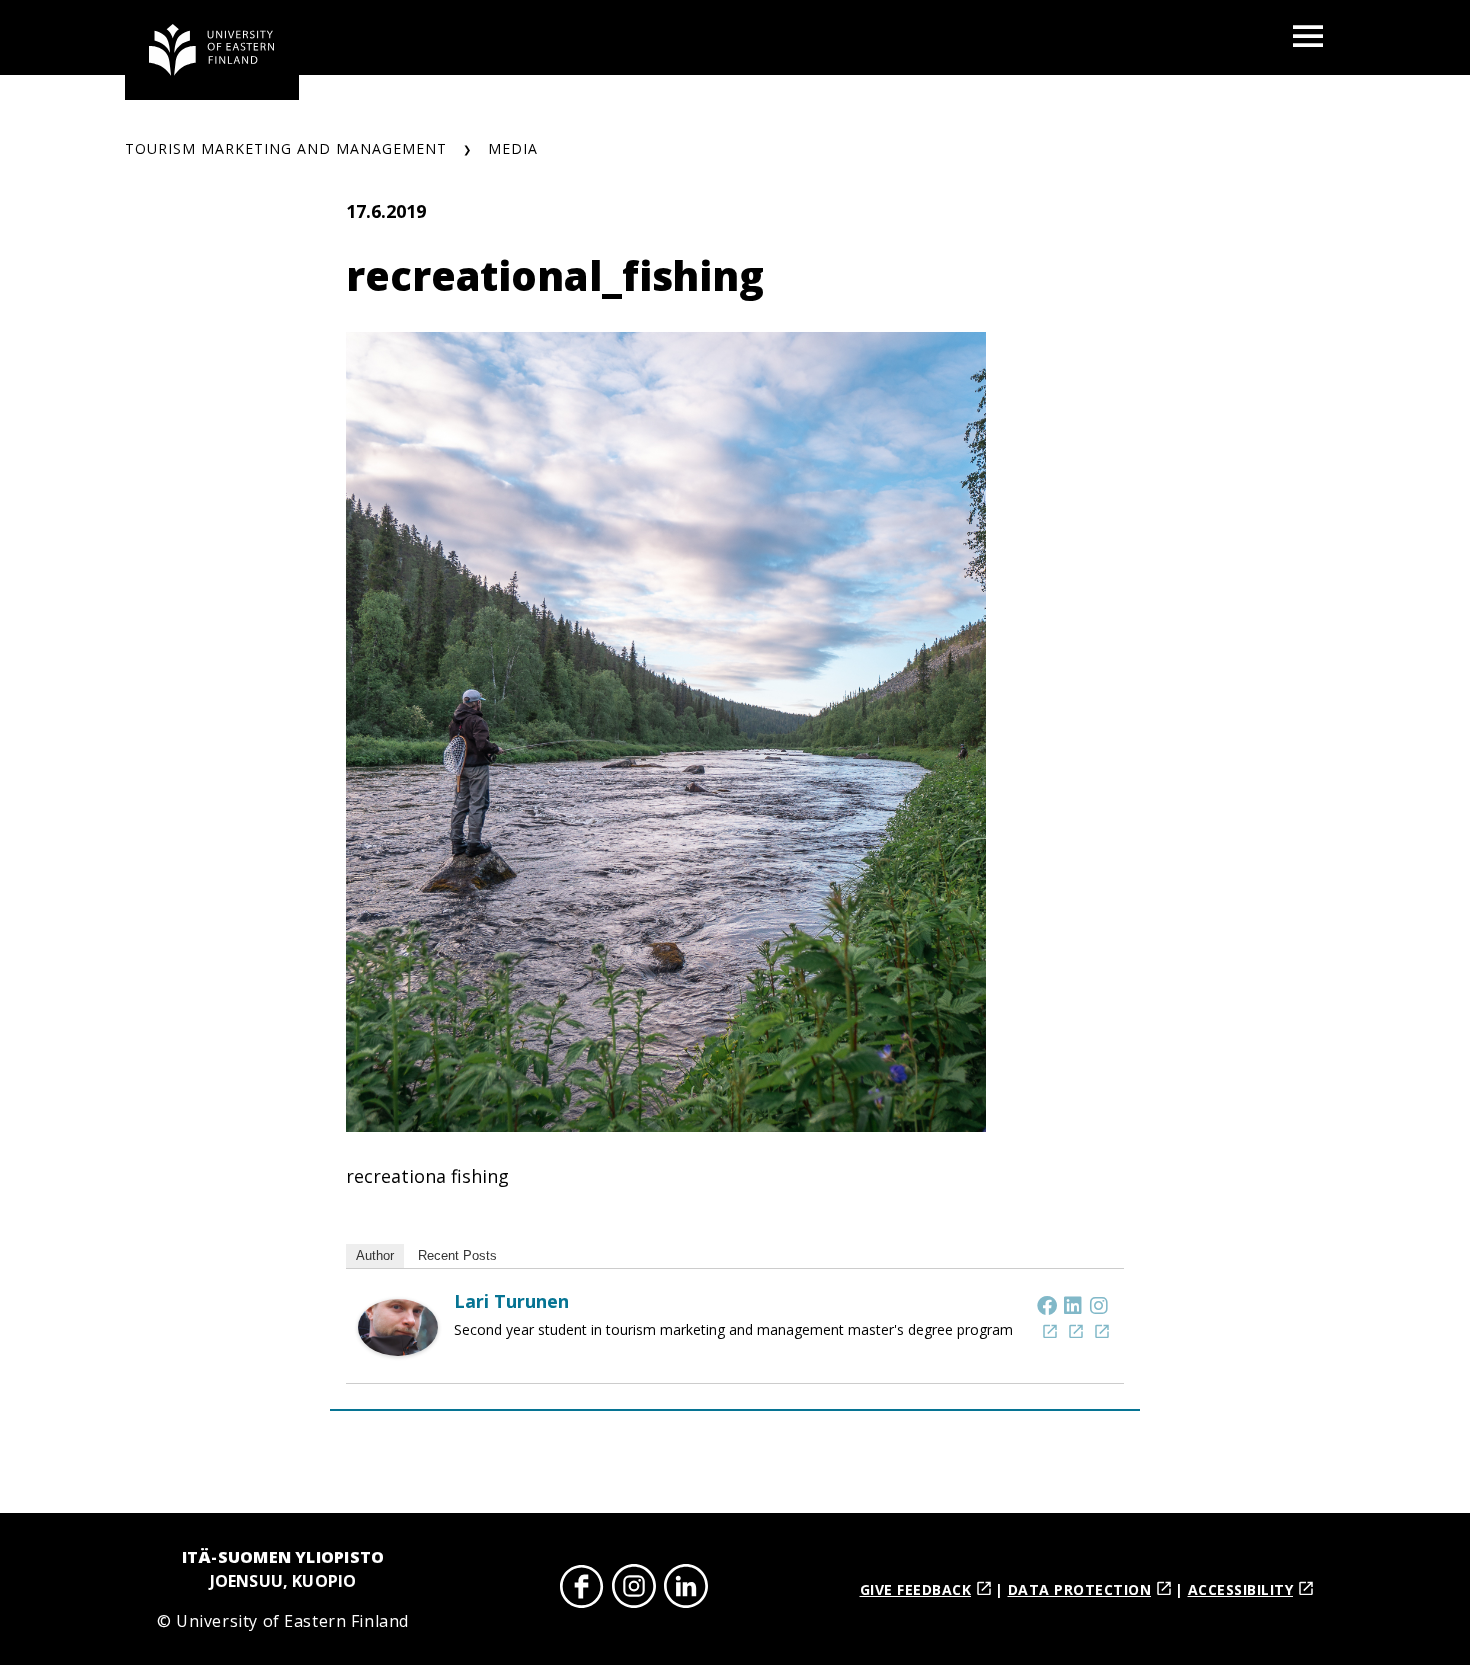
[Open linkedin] (686, 1589)
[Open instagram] (634, 1589)
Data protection (1080, 1589)
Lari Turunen (511, 1301)
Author (375, 1255)
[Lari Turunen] (398, 1349)
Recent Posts (457, 1255)
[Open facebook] (582, 1589)
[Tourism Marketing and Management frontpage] (212, 50)
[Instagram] (1099, 1305)
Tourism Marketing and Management (286, 148)
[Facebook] (1047, 1305)
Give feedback (916, 1589)
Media (513, 148)
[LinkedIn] (1073, 1305)
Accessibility (1241, 1589)
